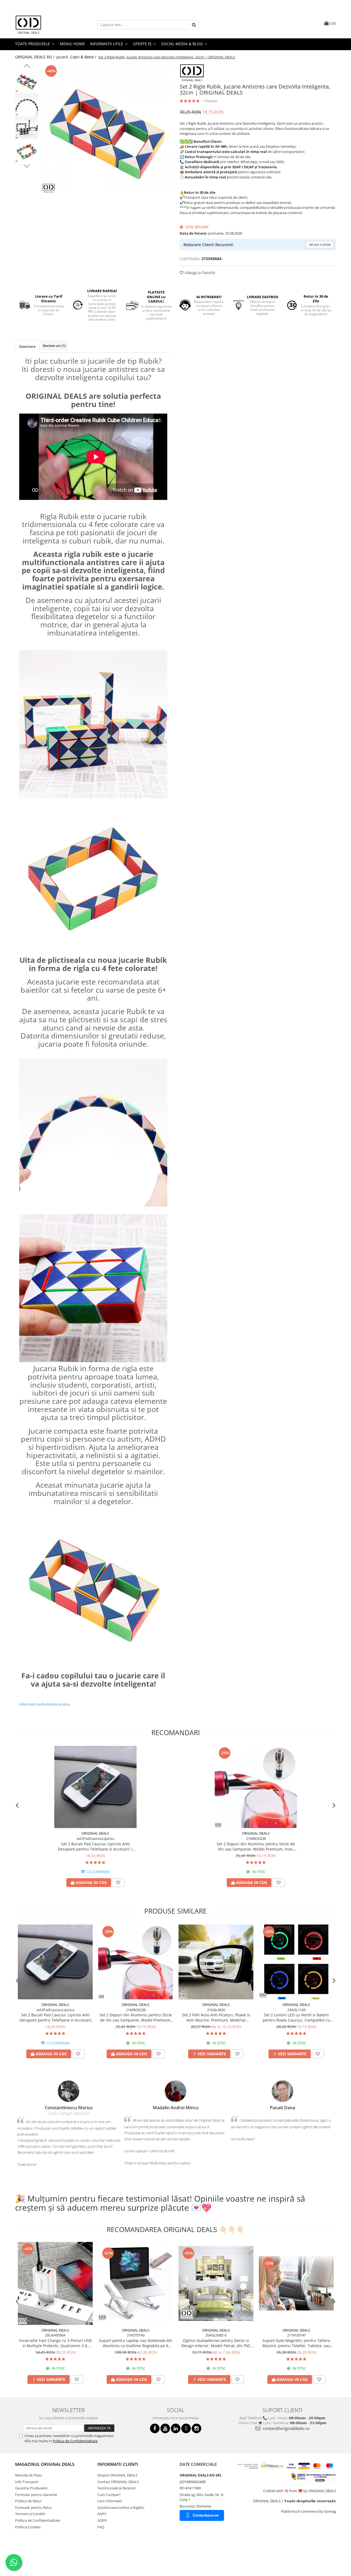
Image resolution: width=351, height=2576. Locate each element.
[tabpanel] (106, 129)
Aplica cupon (320, 245)
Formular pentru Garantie (36, 2495)
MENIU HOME (72, 44)
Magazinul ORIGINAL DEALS (45, 2464)
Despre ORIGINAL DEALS (117, 2475)
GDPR (102, 2520)
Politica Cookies (28, 2527)
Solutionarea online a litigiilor (121, 2507)
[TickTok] (186, 2428)
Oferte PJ (143, 44)
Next (27, 165)
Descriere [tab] (27, 346)
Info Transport (27, 2482)
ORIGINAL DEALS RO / (35, 57)
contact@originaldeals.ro (285, 2428)
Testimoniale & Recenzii (116, 2488)
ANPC (102, 2514)
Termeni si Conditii (30, 2514)
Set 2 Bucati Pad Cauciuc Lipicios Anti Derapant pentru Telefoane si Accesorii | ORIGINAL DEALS (95, 1846)
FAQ (101, 2527)
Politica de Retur (28, 2501)
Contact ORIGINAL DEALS (118, 2482)
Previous (27, 67)
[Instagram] (196, 2428)
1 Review (210, 101)
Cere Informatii (110, 2501)
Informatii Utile (107, 44)
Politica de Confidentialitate (75, 2441)
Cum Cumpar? (109, 2495)
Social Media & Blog (182, 44)
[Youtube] (165, 2428)
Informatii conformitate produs (45, 1704)
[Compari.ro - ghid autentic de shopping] (34, 2555)
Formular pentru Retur (34, 2507)
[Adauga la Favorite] (118, 1883)
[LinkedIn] (176, 2428)
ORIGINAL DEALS (95, 1833)
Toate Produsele (33, 44)
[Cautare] (194, 25)
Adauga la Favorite (199, 273)
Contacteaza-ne (206, 2515)
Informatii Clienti (118, 2464)
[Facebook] (155, 2428)
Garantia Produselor (32, 2488)
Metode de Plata (29, 2475)
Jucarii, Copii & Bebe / (77, 57)
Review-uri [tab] (54, 346)
